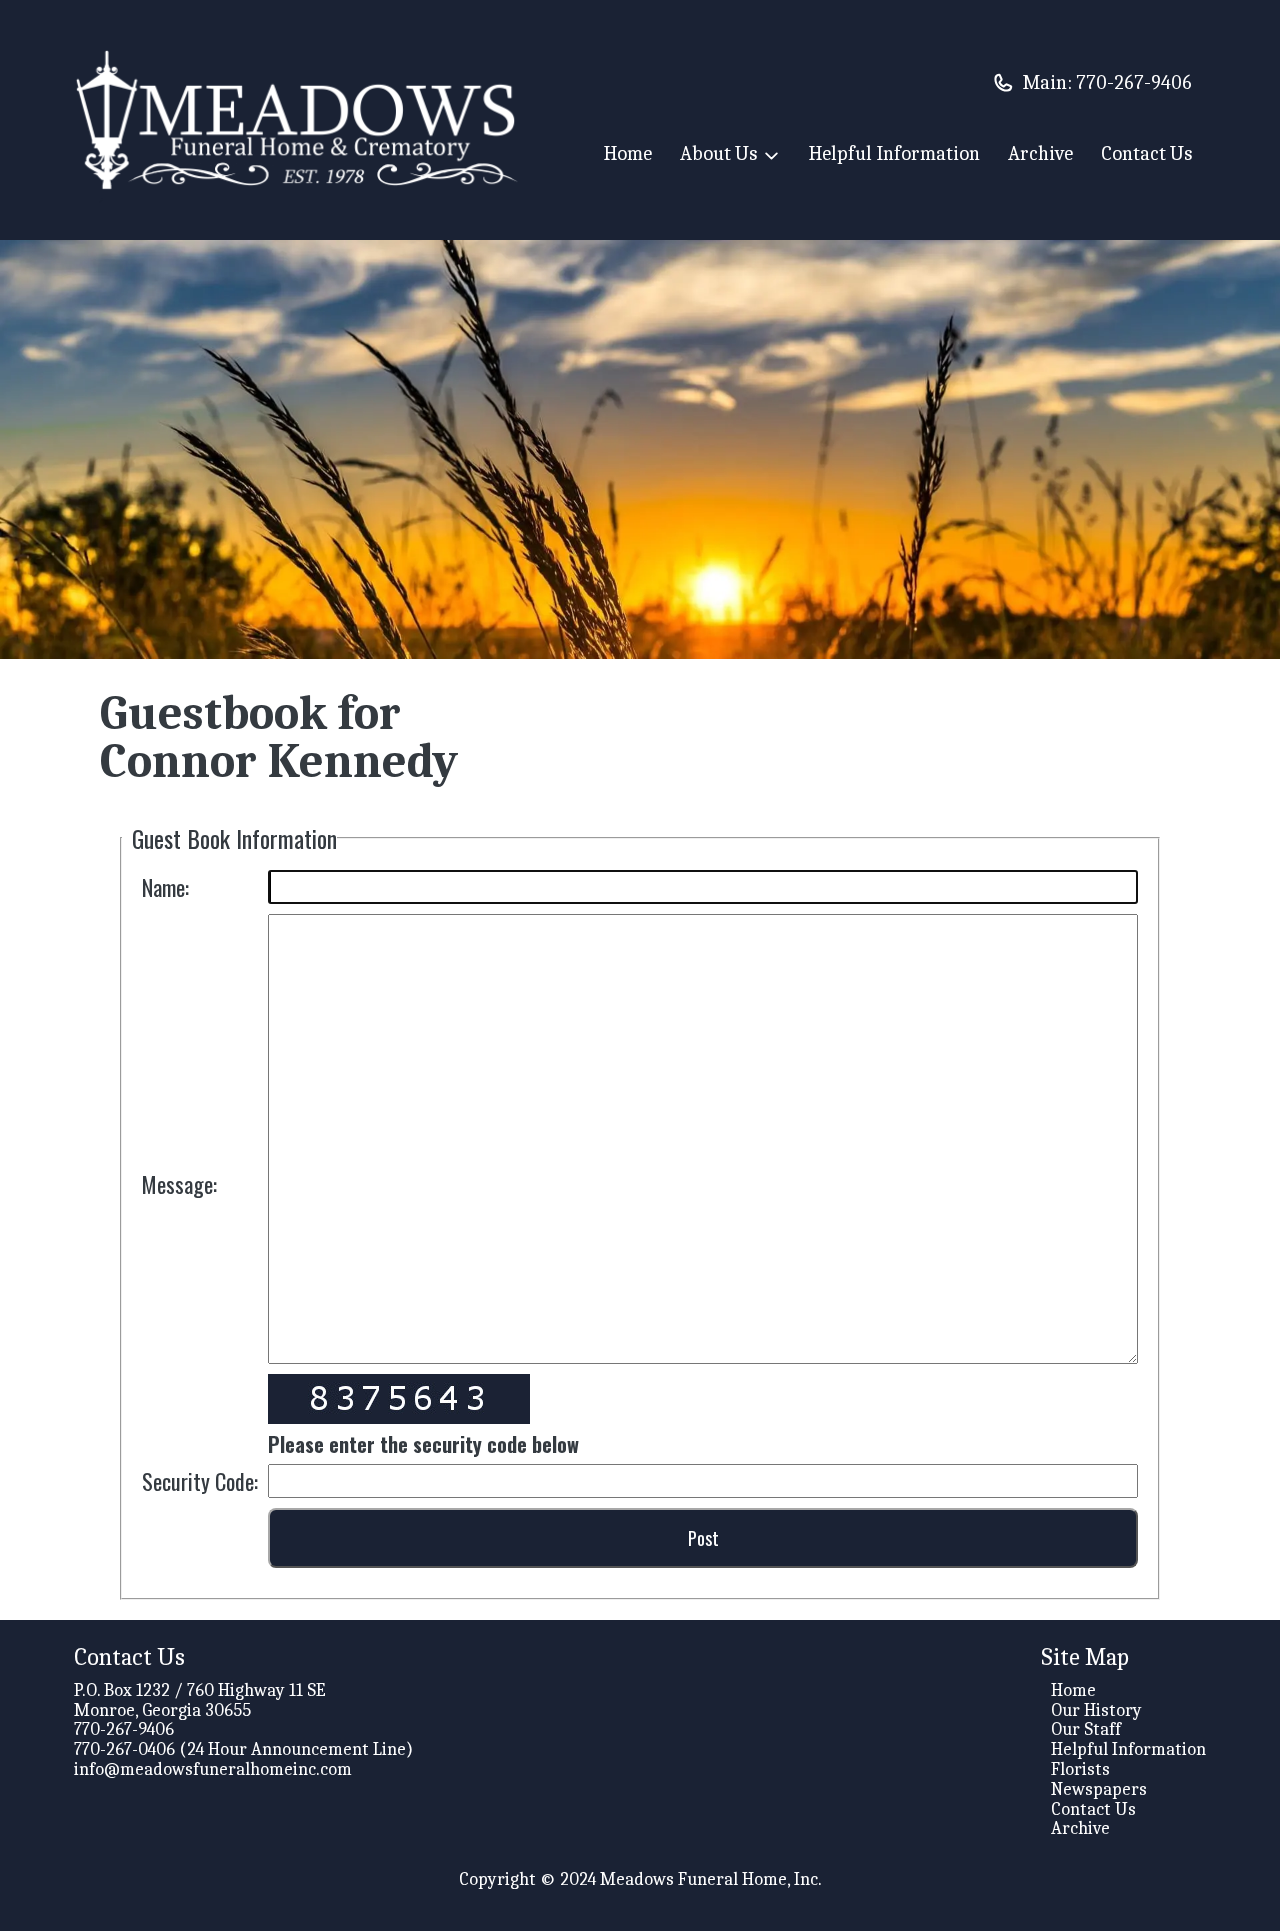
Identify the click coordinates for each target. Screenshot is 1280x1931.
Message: (179, 1184)
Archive (1040, 153)
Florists (1080, 1769)
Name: (165, 887)
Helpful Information (894, 153)
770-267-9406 (1134, 82)
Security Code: (200, 1481)
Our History (1096, 1710)
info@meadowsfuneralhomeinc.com (213, 1769)
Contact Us (1146, 153)
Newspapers (1099, 1789)
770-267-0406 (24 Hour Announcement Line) (243, 1749)
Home (628, 153)
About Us (718, 154)
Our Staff (1086, 1729)
